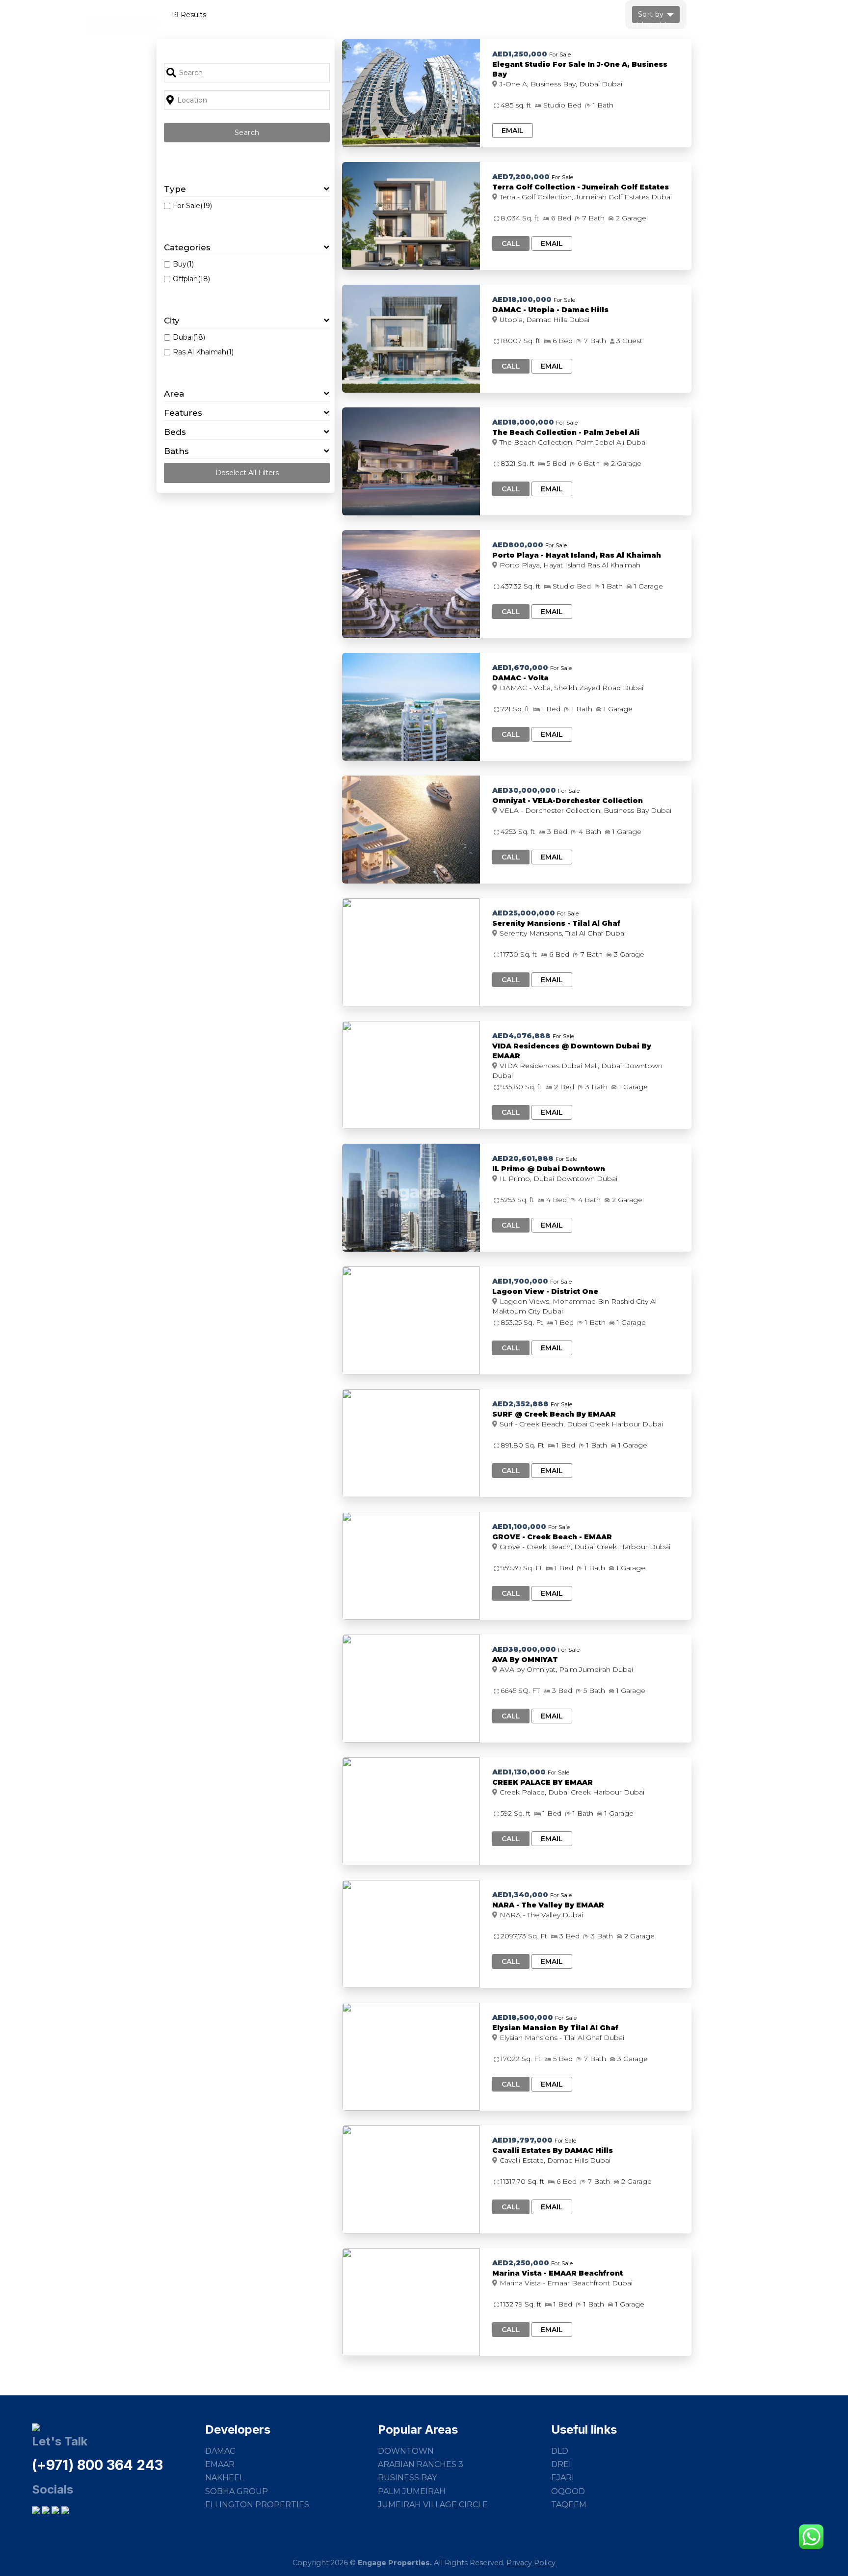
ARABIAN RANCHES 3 (421, 2464)
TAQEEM (569, 2505)
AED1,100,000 (519, 1527)
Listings (437, 24)
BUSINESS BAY (407, 2478)
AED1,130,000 (519, 1772)
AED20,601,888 (523, 1158)
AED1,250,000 (520, 54)
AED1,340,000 (520, 1895)
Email (513, 131)
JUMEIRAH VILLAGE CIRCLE (433, 2505)
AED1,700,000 (520, 1281)
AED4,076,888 (521, 1036)
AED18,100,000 (522, 299)
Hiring (695, 24)
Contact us (741, 24)
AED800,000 (518, 545)
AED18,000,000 (523, 422)
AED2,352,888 (520, 1404)
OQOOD (568, 2491)
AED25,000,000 (524, 913)
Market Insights (641, 24)
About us (540, 24)
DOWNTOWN (406, 2451)
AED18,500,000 (523, 2017)
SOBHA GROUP (237, 2491)
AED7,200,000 (521, 177)
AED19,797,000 (522, 2140)
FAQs (588, 24)
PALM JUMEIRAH (412, 2491)
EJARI (563, 2478)
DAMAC (220, 2451)
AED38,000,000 (524, 1649)
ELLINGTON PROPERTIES (257, 2505)
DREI (561, 2464)
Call (511, 243)
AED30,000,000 (524, 790)
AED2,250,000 (521, 2263)
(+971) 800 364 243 (97, 2465)
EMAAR (220, 2464)
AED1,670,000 (520, 668)
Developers (487, 24)
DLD (560, 2451)
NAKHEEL (225, 2478)
